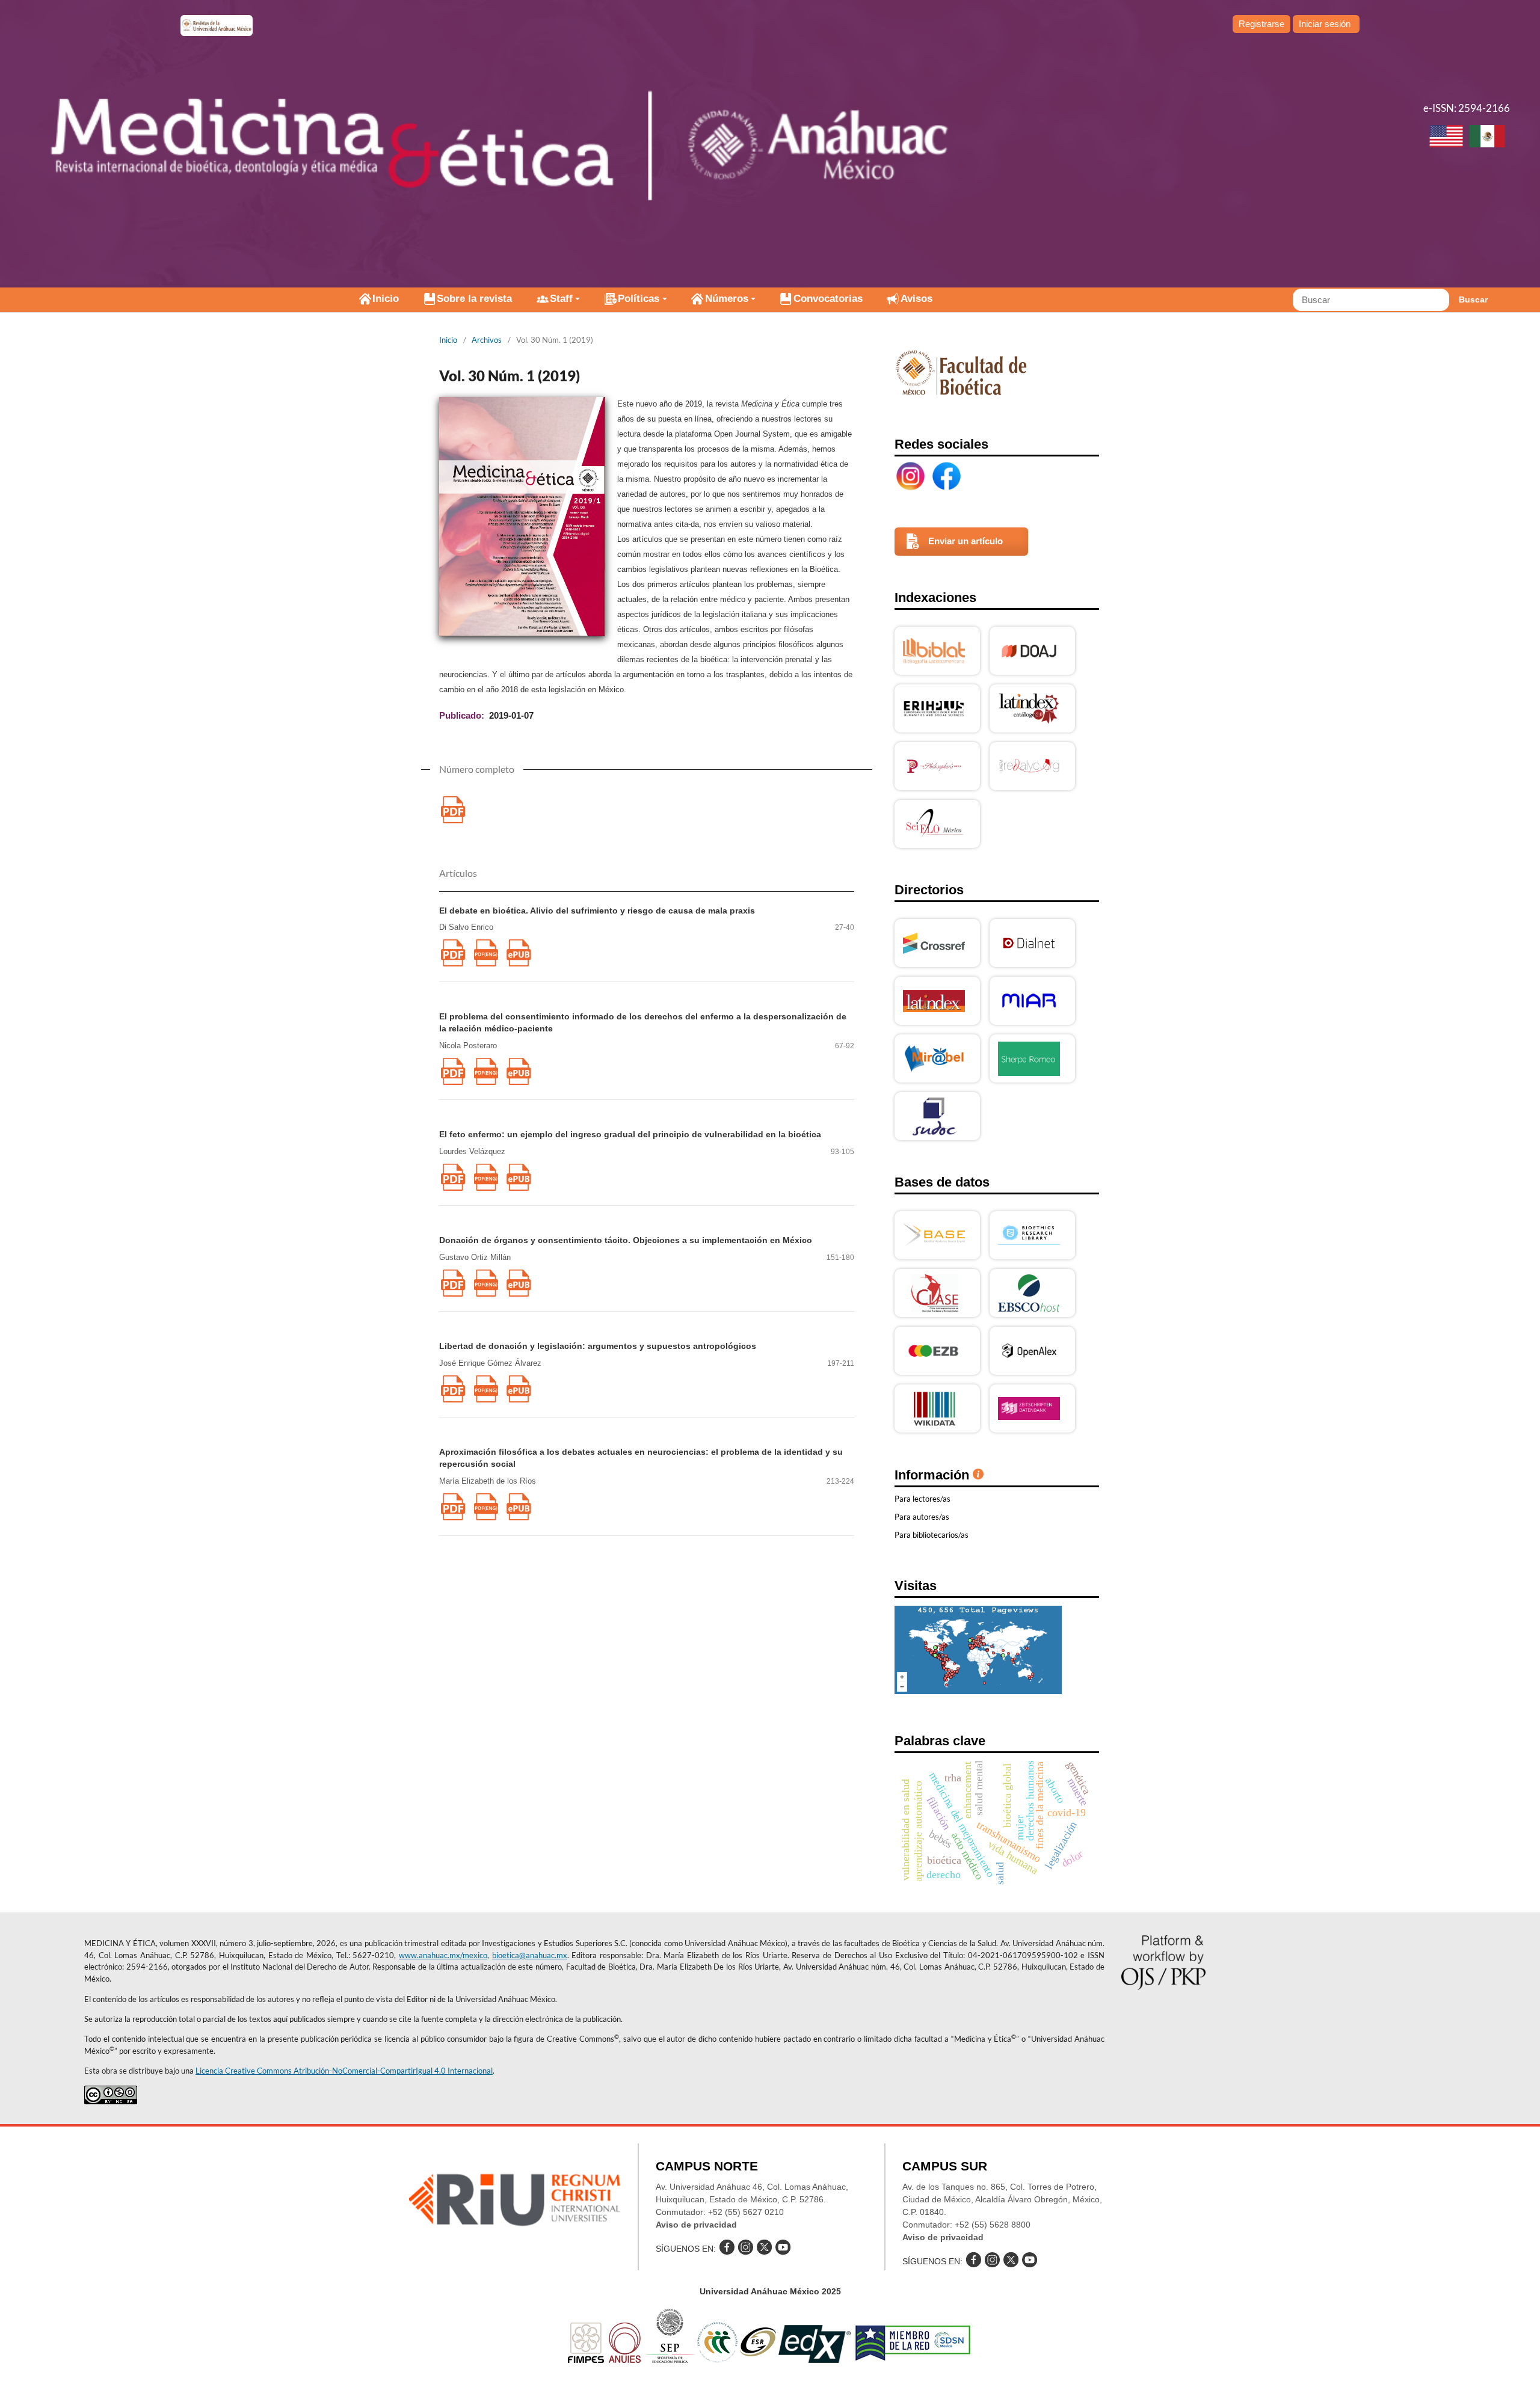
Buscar (1473, 299)
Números (727, 299)
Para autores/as (922, 1517)
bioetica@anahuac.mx (530, 1955)
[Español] (1487, 138)
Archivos (487, 340)
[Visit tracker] (978, 1691)
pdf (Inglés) (486, 953)
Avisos (916, 299)
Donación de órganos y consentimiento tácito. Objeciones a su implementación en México (626, 1240)
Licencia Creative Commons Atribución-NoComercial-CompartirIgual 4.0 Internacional (344, 2071)
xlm (519, 953)
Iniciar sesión (1325, 24)
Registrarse (1261, 24)
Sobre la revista (474, 299)
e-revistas (217, 26)
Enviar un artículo (966, 541)
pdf (453, 810)
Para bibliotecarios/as (932, 1535)
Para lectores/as (922, 1499)
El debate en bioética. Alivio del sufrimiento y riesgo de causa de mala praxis (597, 911)
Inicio (386, 299)
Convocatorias (828, 299)
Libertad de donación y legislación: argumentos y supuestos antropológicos (598, 1346)
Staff (561, 299)
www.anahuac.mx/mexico (443, 1955)
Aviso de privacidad (696, 2225)
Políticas (639, 299)
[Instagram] (910, 476)
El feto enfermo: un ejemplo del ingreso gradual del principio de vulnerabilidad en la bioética (630, 1134)
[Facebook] (947, 476)
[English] (1446, 138)
